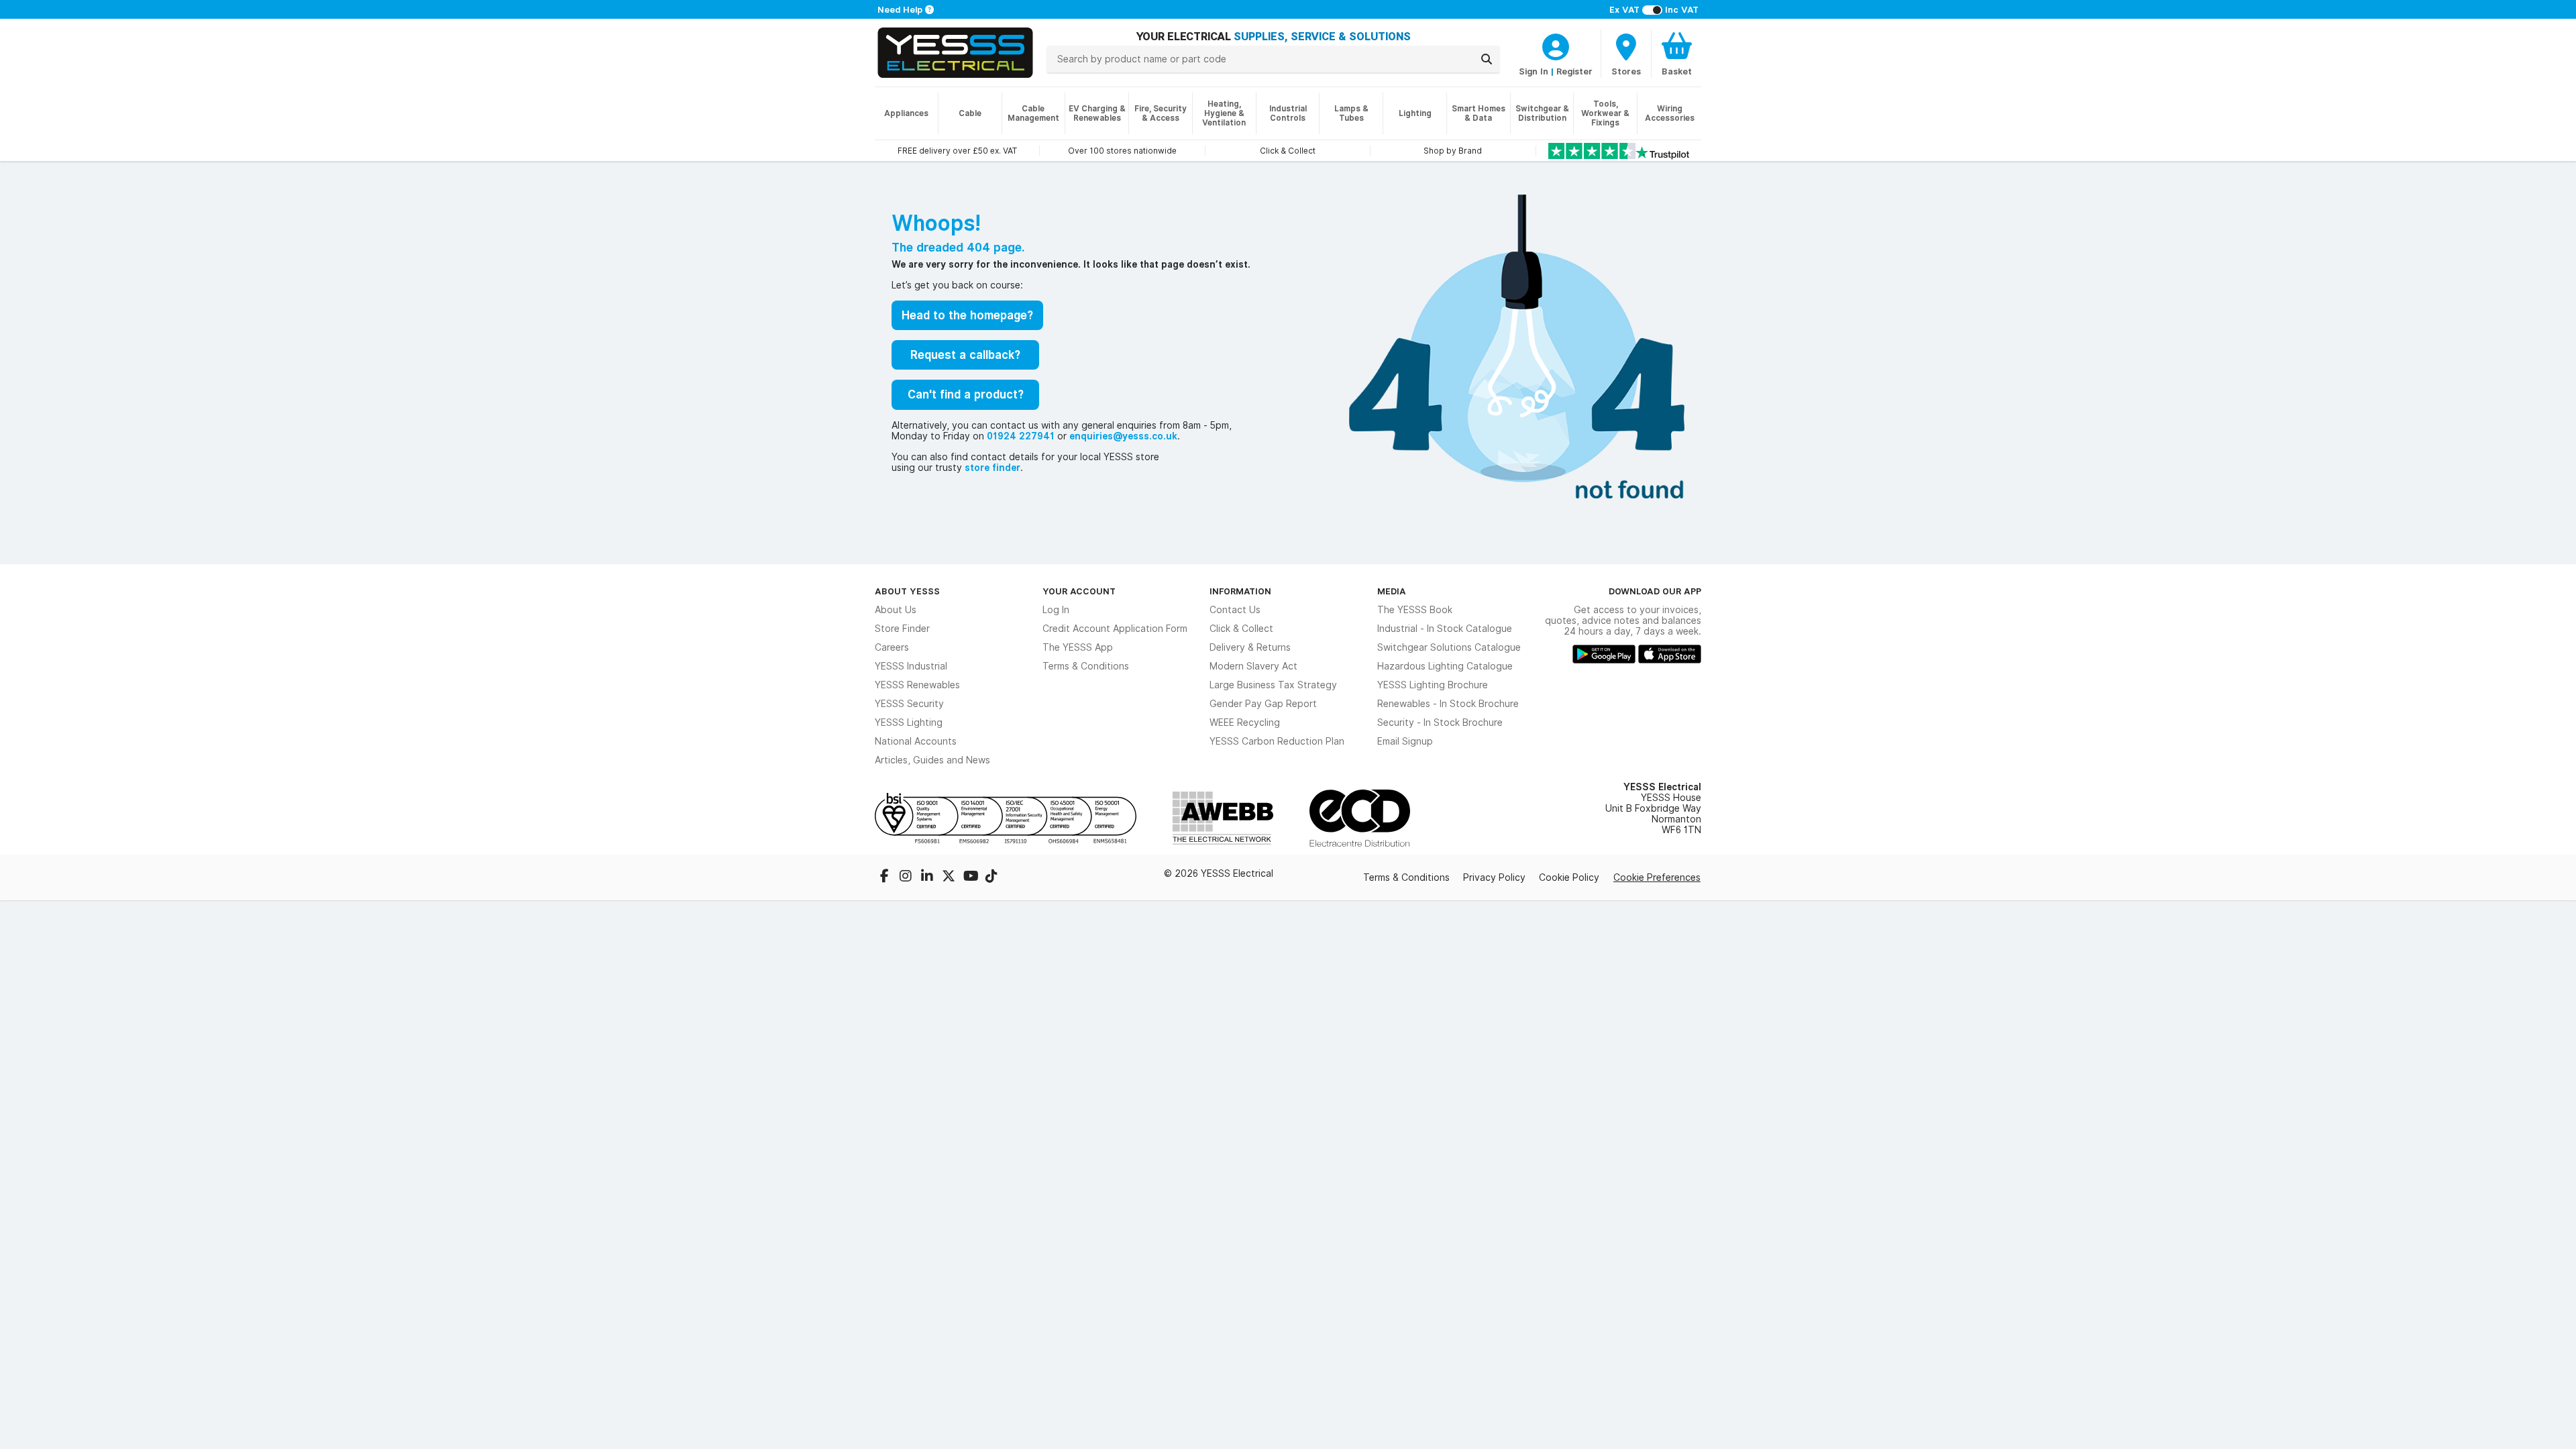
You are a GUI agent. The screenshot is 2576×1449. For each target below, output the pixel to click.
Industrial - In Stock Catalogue (1445, 629)
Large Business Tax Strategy (1273, 685)
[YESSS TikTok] (991, 877)
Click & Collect (1241, 629)
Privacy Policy (1494, 877)
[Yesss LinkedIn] (928, 877)
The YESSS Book (1415, 610)
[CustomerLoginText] (1556, 45)
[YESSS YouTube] (971, 877)
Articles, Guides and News (932, 760)
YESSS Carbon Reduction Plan (1277, 741)
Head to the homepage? (967, 315)
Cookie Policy (1569, 877)
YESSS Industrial (911, 666)
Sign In (1534, 71)
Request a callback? (965, 355)
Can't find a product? (966, 394)
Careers (892, 647)
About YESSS (907, 591)
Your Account (1079, 591)
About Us (896, 610)
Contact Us (1235, 610)
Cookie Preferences (1657, 877)
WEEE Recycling (1245, 722)
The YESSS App (1078, 647)
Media (1392, 591)
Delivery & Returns (1250, 647)
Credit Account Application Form (1115, 629)
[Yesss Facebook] (885, 877)
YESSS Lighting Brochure (1433, 685)
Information (1240, 591)
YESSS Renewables (917, 685)
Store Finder (902, 629)
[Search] (1487, 59)
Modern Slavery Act (1253, 666)
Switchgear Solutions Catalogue (1449, 647)
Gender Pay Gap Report (1263, 704)
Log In (1056, 610)
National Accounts (916, 741)
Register (1574, 71)
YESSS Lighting (909, 722)
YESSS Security (909, 704)
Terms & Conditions (1086, 666)
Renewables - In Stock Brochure (1448, 704)
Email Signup (1405, 741)
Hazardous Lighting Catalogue (1445, 666)
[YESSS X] (950, 877)
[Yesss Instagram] (907, 877)
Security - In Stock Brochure (1440, 722)
